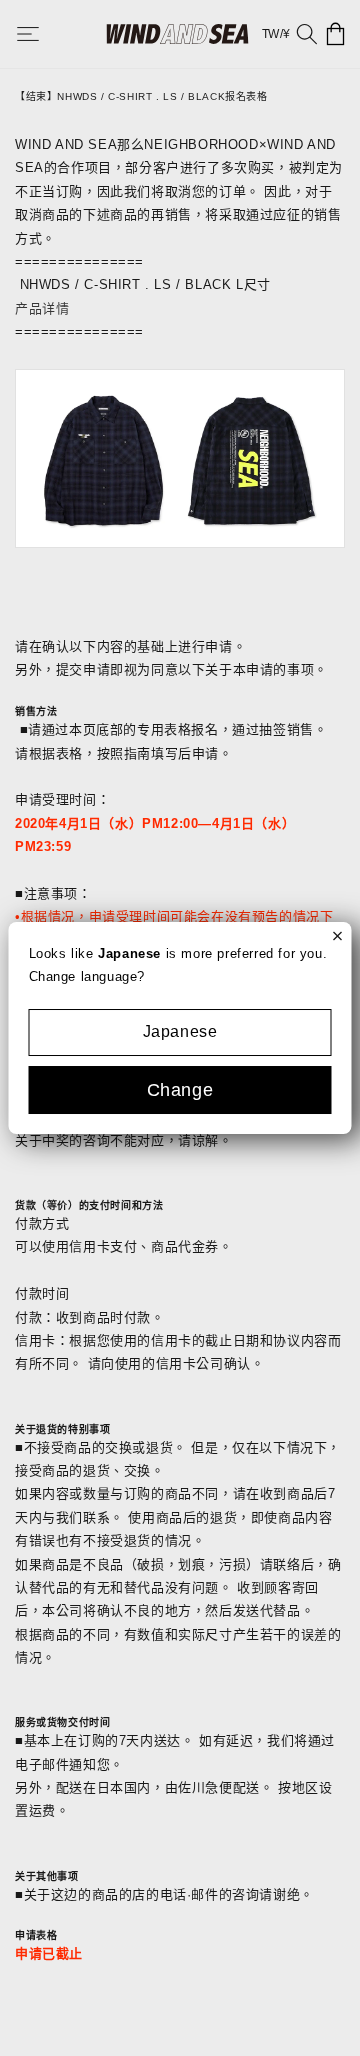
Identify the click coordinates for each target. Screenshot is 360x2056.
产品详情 (42, 308)
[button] (42, 34)
